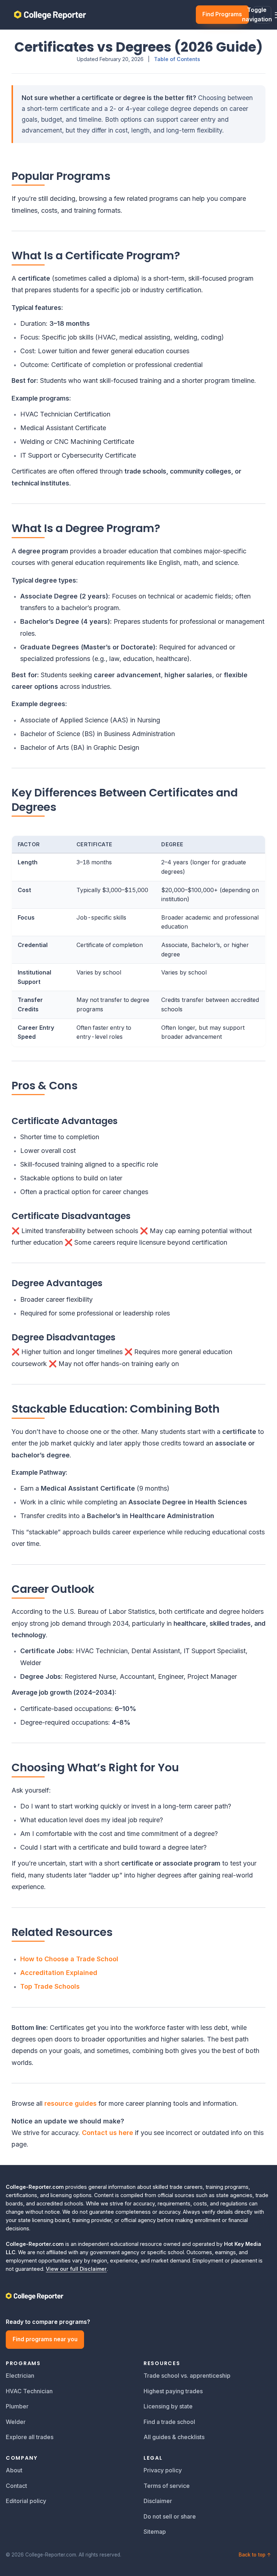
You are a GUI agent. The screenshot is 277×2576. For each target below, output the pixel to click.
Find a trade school (169, 2422)
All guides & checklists (174, 2437)
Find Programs (222, 14)
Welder (16, 2422)
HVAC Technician (29, 2391)
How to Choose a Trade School (69, 1959)
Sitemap (155, 2532)
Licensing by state (168, 2406)
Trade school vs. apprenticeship (187, 2376)
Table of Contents (177, 59)
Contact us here (107, 2133)
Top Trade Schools (50, 1986)
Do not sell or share (170, 2516)
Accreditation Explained (59, 1973)
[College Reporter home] (138, 2296)
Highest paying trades (173, 2391)
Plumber (17, 2406)
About (14, 2470)
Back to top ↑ (255, 2555)
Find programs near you (45, 2339)
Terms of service (167, 2486)
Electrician (20, 2376)
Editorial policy (26, 2501)
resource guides (71, 2103)
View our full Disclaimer (76, 2269)
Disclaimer (158, 2501)
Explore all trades (30, 2437)
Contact (16, 2486)
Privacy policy (163, 2470)
